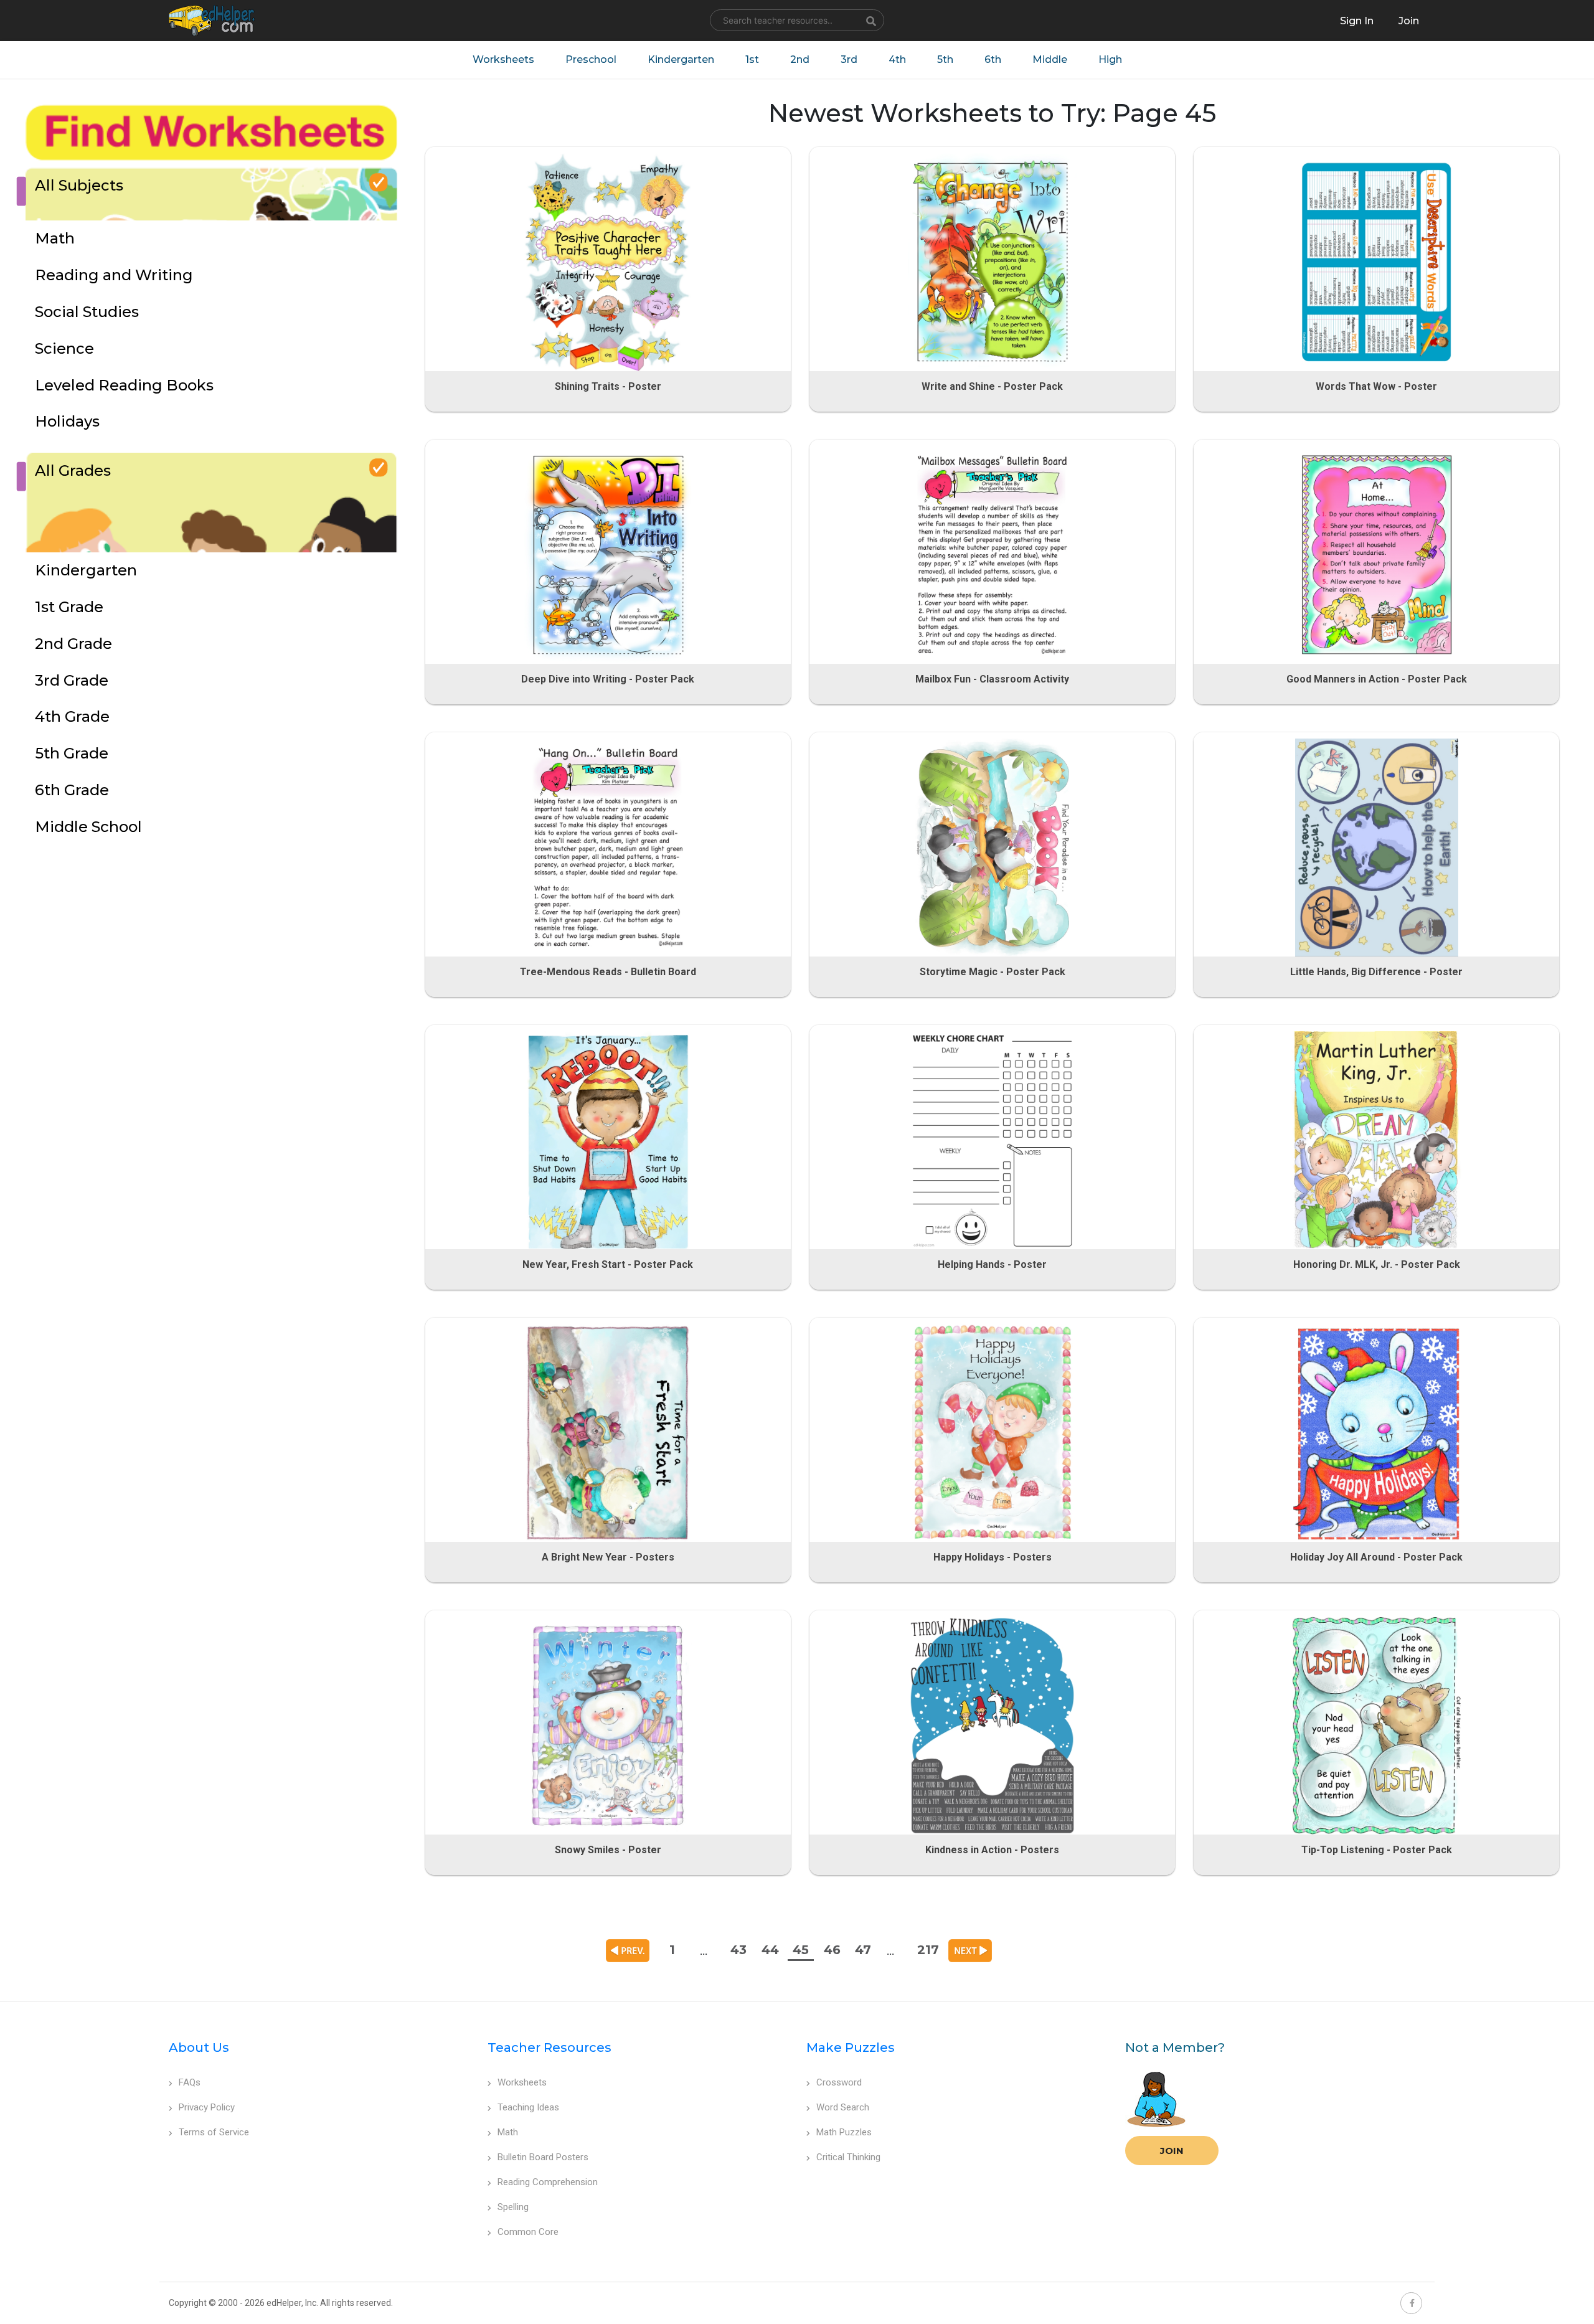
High (1110, 59)
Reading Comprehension (548, 2182)
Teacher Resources (549, 2048)
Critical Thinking (848, 2157)
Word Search (843, 2107)
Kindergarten (681, 59)
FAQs (190, 2082)
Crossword (839, 2082)
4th (897, 59)
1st (752, 59)
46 (832, 1950)
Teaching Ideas (528, 2107)
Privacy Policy (207, 2107)
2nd (800, 59)
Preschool (591, 59)
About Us (199, 2048)
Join (1172, 2151)
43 (738, 1950)
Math (508, 2132)
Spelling (513, 2207)
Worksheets (503, 59)
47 (863, 1950)
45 (801, 1950)
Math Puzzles (844, 2132)
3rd (849, 59)
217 (928, 1950)
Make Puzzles (851, 2048)
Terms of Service (214, 2132)
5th (945, 59)
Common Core (528, 2232)
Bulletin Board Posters (543, 2157)
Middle (1050, 59)
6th (993, 59)
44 (770, 1950)
